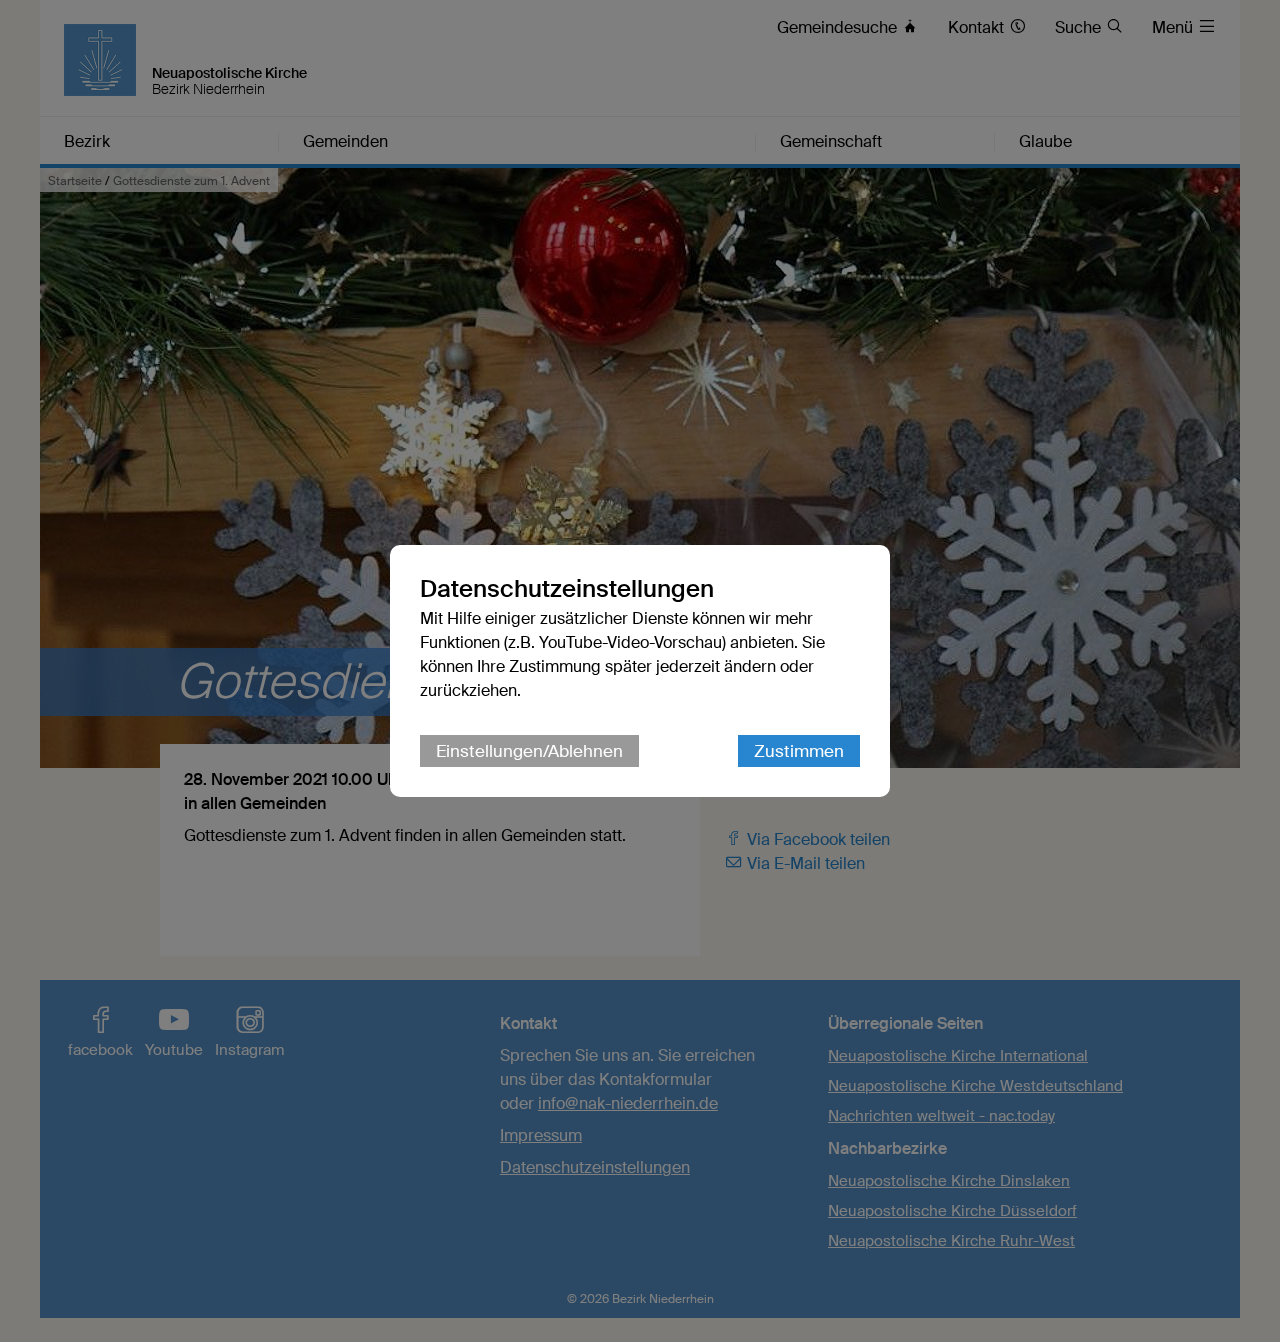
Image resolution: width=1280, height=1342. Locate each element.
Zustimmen (799, 751)
